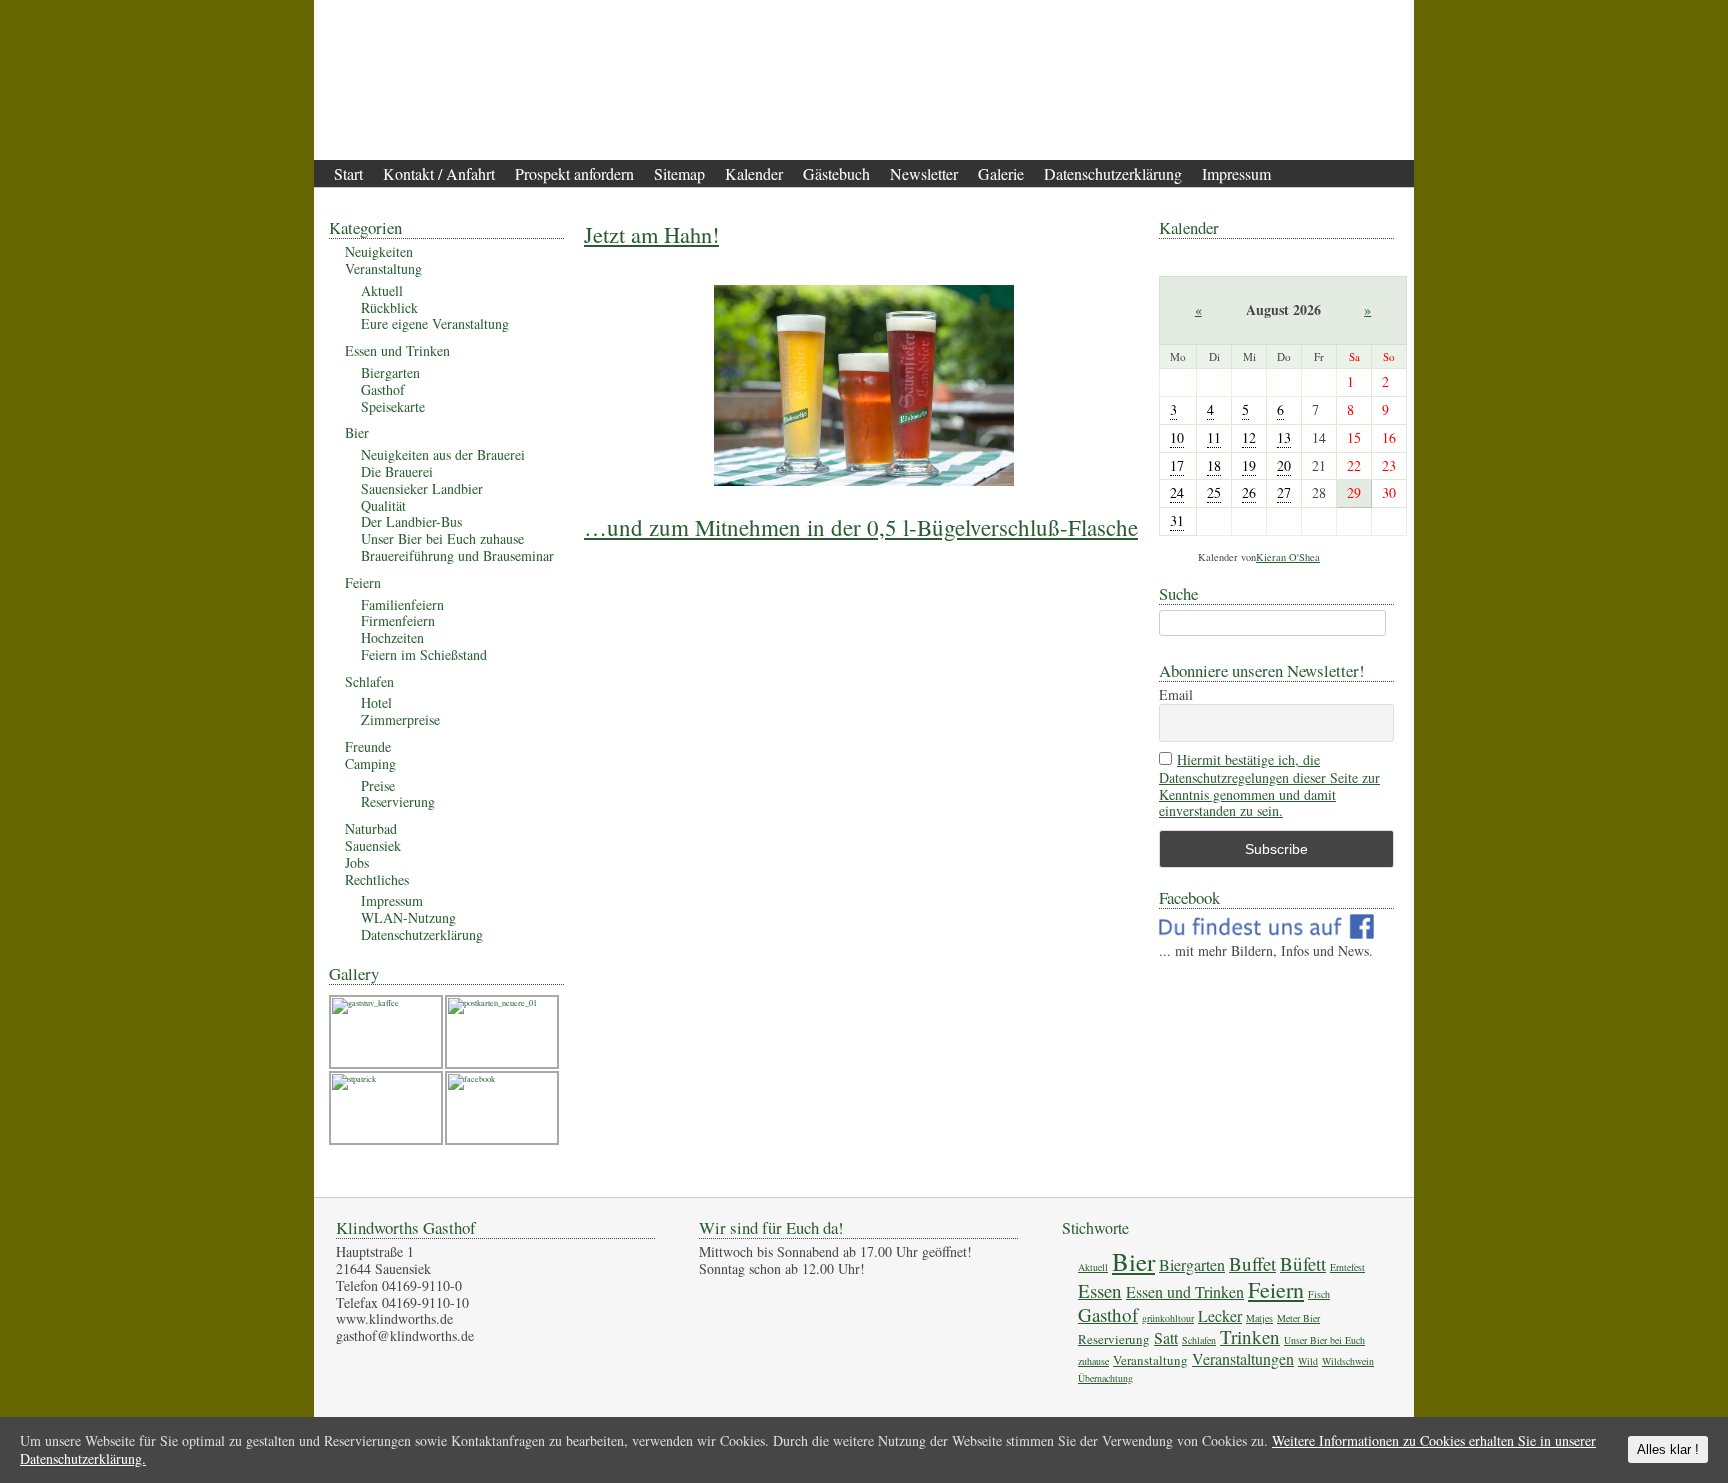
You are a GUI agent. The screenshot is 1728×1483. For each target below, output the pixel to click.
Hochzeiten (392, 637)
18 (1214, 465)
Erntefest (1347, 1267)
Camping (370, 763)
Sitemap (679, 173)
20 (1284, 465)
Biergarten (390, 372)
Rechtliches (377, 879)
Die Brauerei (397, 471)
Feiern (363, 582)
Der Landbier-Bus (411, 521)
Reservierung (398, 801)
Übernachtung (1105, 1378)
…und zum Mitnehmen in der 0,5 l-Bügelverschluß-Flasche (861, 527)
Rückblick (389, 307)
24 (1177, 492)
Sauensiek (373, 845)
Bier (357, 432)
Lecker (1220, 1315)
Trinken (1250, 1336)
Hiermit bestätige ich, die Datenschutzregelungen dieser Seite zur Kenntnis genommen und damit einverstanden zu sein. (1269, 785)
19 (1249, 465)
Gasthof (383, 389)
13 (1284, 437)
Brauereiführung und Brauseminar (457, 555)
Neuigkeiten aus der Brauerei (443, 454)
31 (1177, 520)
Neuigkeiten (379, 251)
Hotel (376, 702)
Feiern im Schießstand (424, 654)
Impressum (1236, 173)
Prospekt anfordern (574, 173)
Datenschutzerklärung (1113, 173)
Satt (1166, 1337)
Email (1176, 695)
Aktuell (382, 290)
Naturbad (371, 828)
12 (1249, 437)
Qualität (383, 505)
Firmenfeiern (398, 620)
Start (348, 173)
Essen (1100, 1290)
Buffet (1252, 1263)
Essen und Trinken (397, 350)
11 (1214, 437)
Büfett (1303, 1263)
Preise (378, 785)
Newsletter (924, 173)
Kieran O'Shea (1288, 557)
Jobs (357, 862)
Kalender (754, 173)
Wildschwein (1348, 1361)
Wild (1308, 1361)
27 (1284, 492)
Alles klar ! (1668, 1449)
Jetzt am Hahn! (651, 234)
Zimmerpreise (400, 719)
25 (1214, 492)
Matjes (1259, 1318)
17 (1177, 465)
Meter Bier (1298, 1318)
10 (1177, 437)
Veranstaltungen (1243, 1358)
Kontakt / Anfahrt (439, 173)
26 (1249, 492)
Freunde (368, 746)
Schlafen (369, 681)
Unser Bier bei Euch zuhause (442, 538)
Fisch (1319, 1294)
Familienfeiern (402, 604)
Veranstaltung (383, 268)
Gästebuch (836, 173)
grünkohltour (1168, 1318)
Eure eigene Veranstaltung (435, 323)
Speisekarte (393, 406)
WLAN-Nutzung (408, 917)
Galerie (1001, 173)
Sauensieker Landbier (422, 488)
